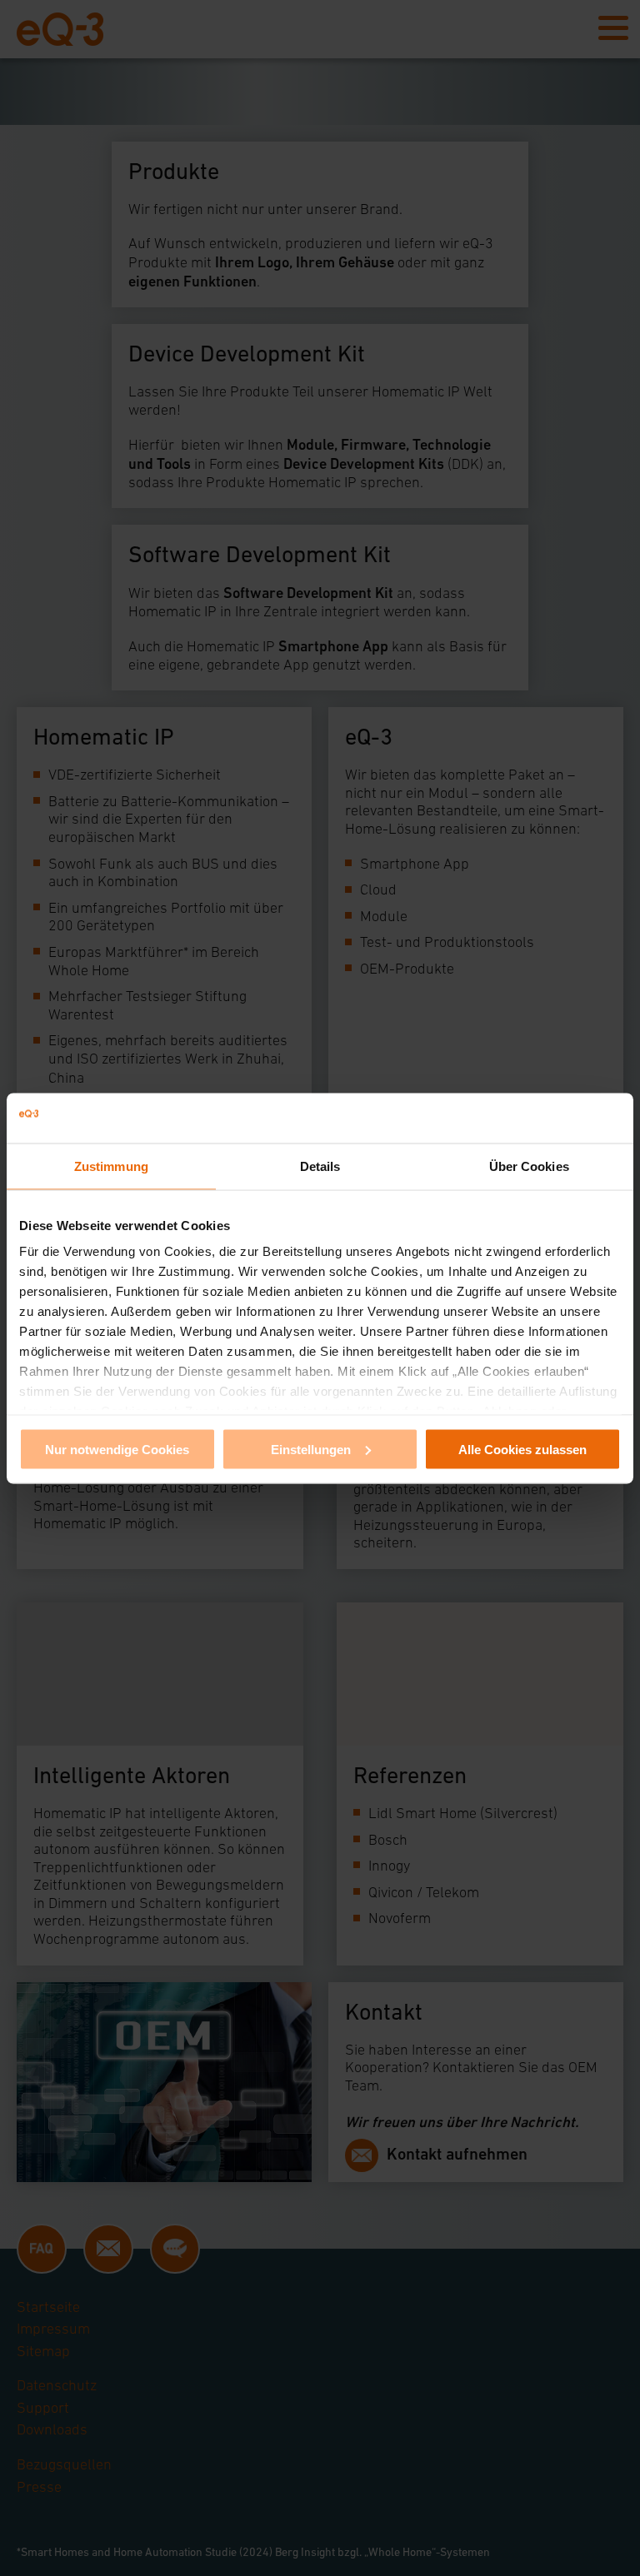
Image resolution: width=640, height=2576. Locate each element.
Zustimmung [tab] (111, 1166)
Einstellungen (311, 1449)
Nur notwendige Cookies (117, 1449)
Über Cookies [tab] (529, 1166)
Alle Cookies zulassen (522, 1449)
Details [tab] (320, 1166)
